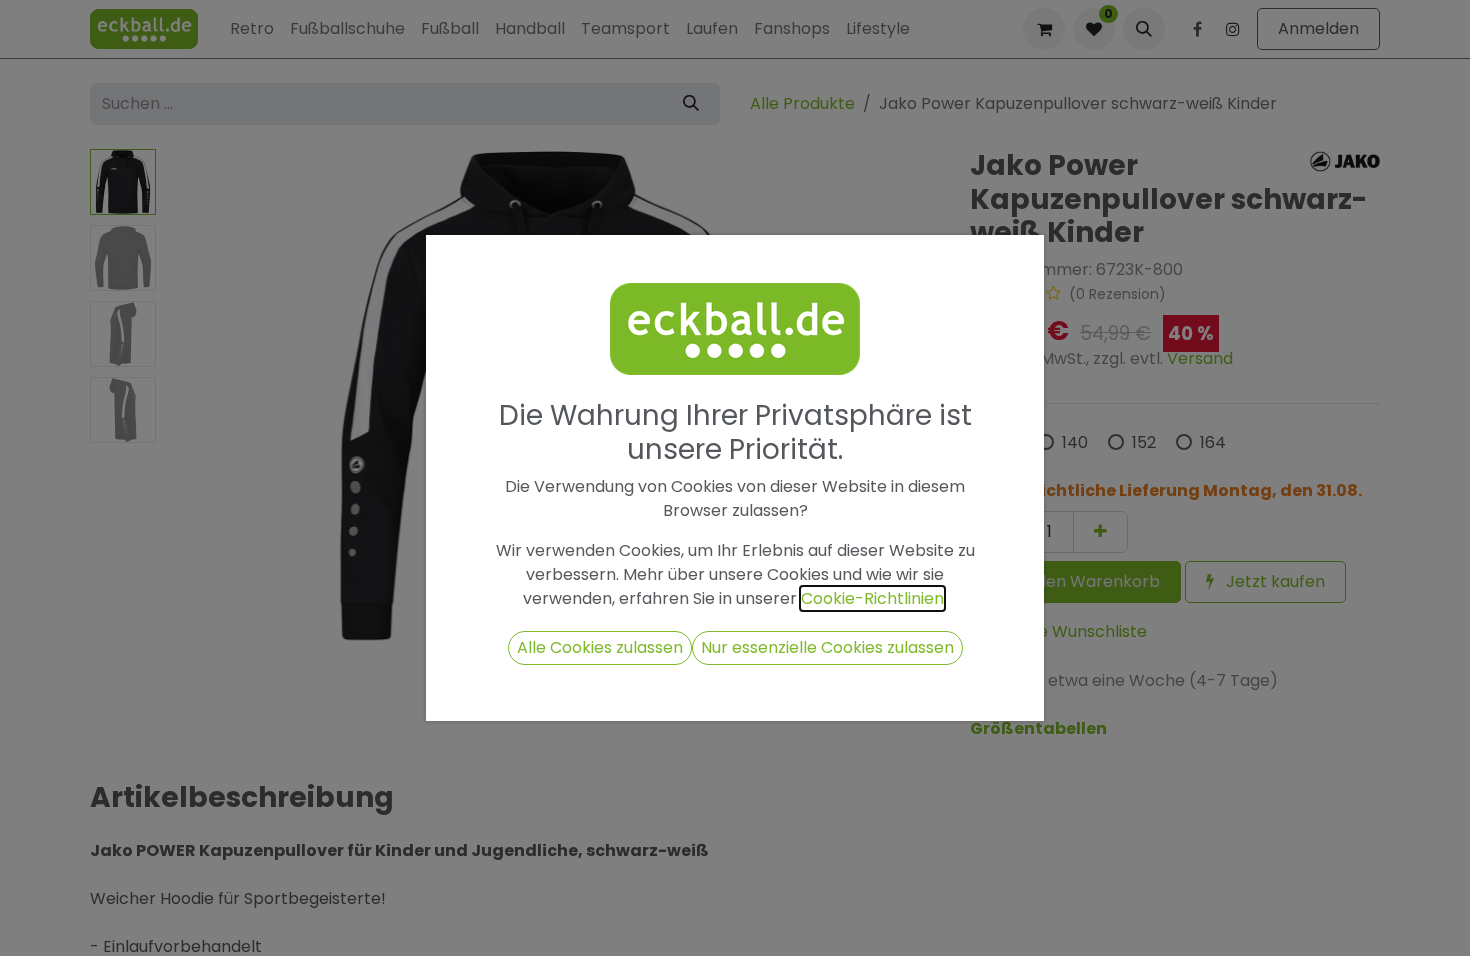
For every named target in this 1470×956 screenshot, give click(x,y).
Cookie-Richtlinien (872, 598)
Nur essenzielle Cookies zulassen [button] (827, 647)
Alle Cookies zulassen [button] (600, 647)
